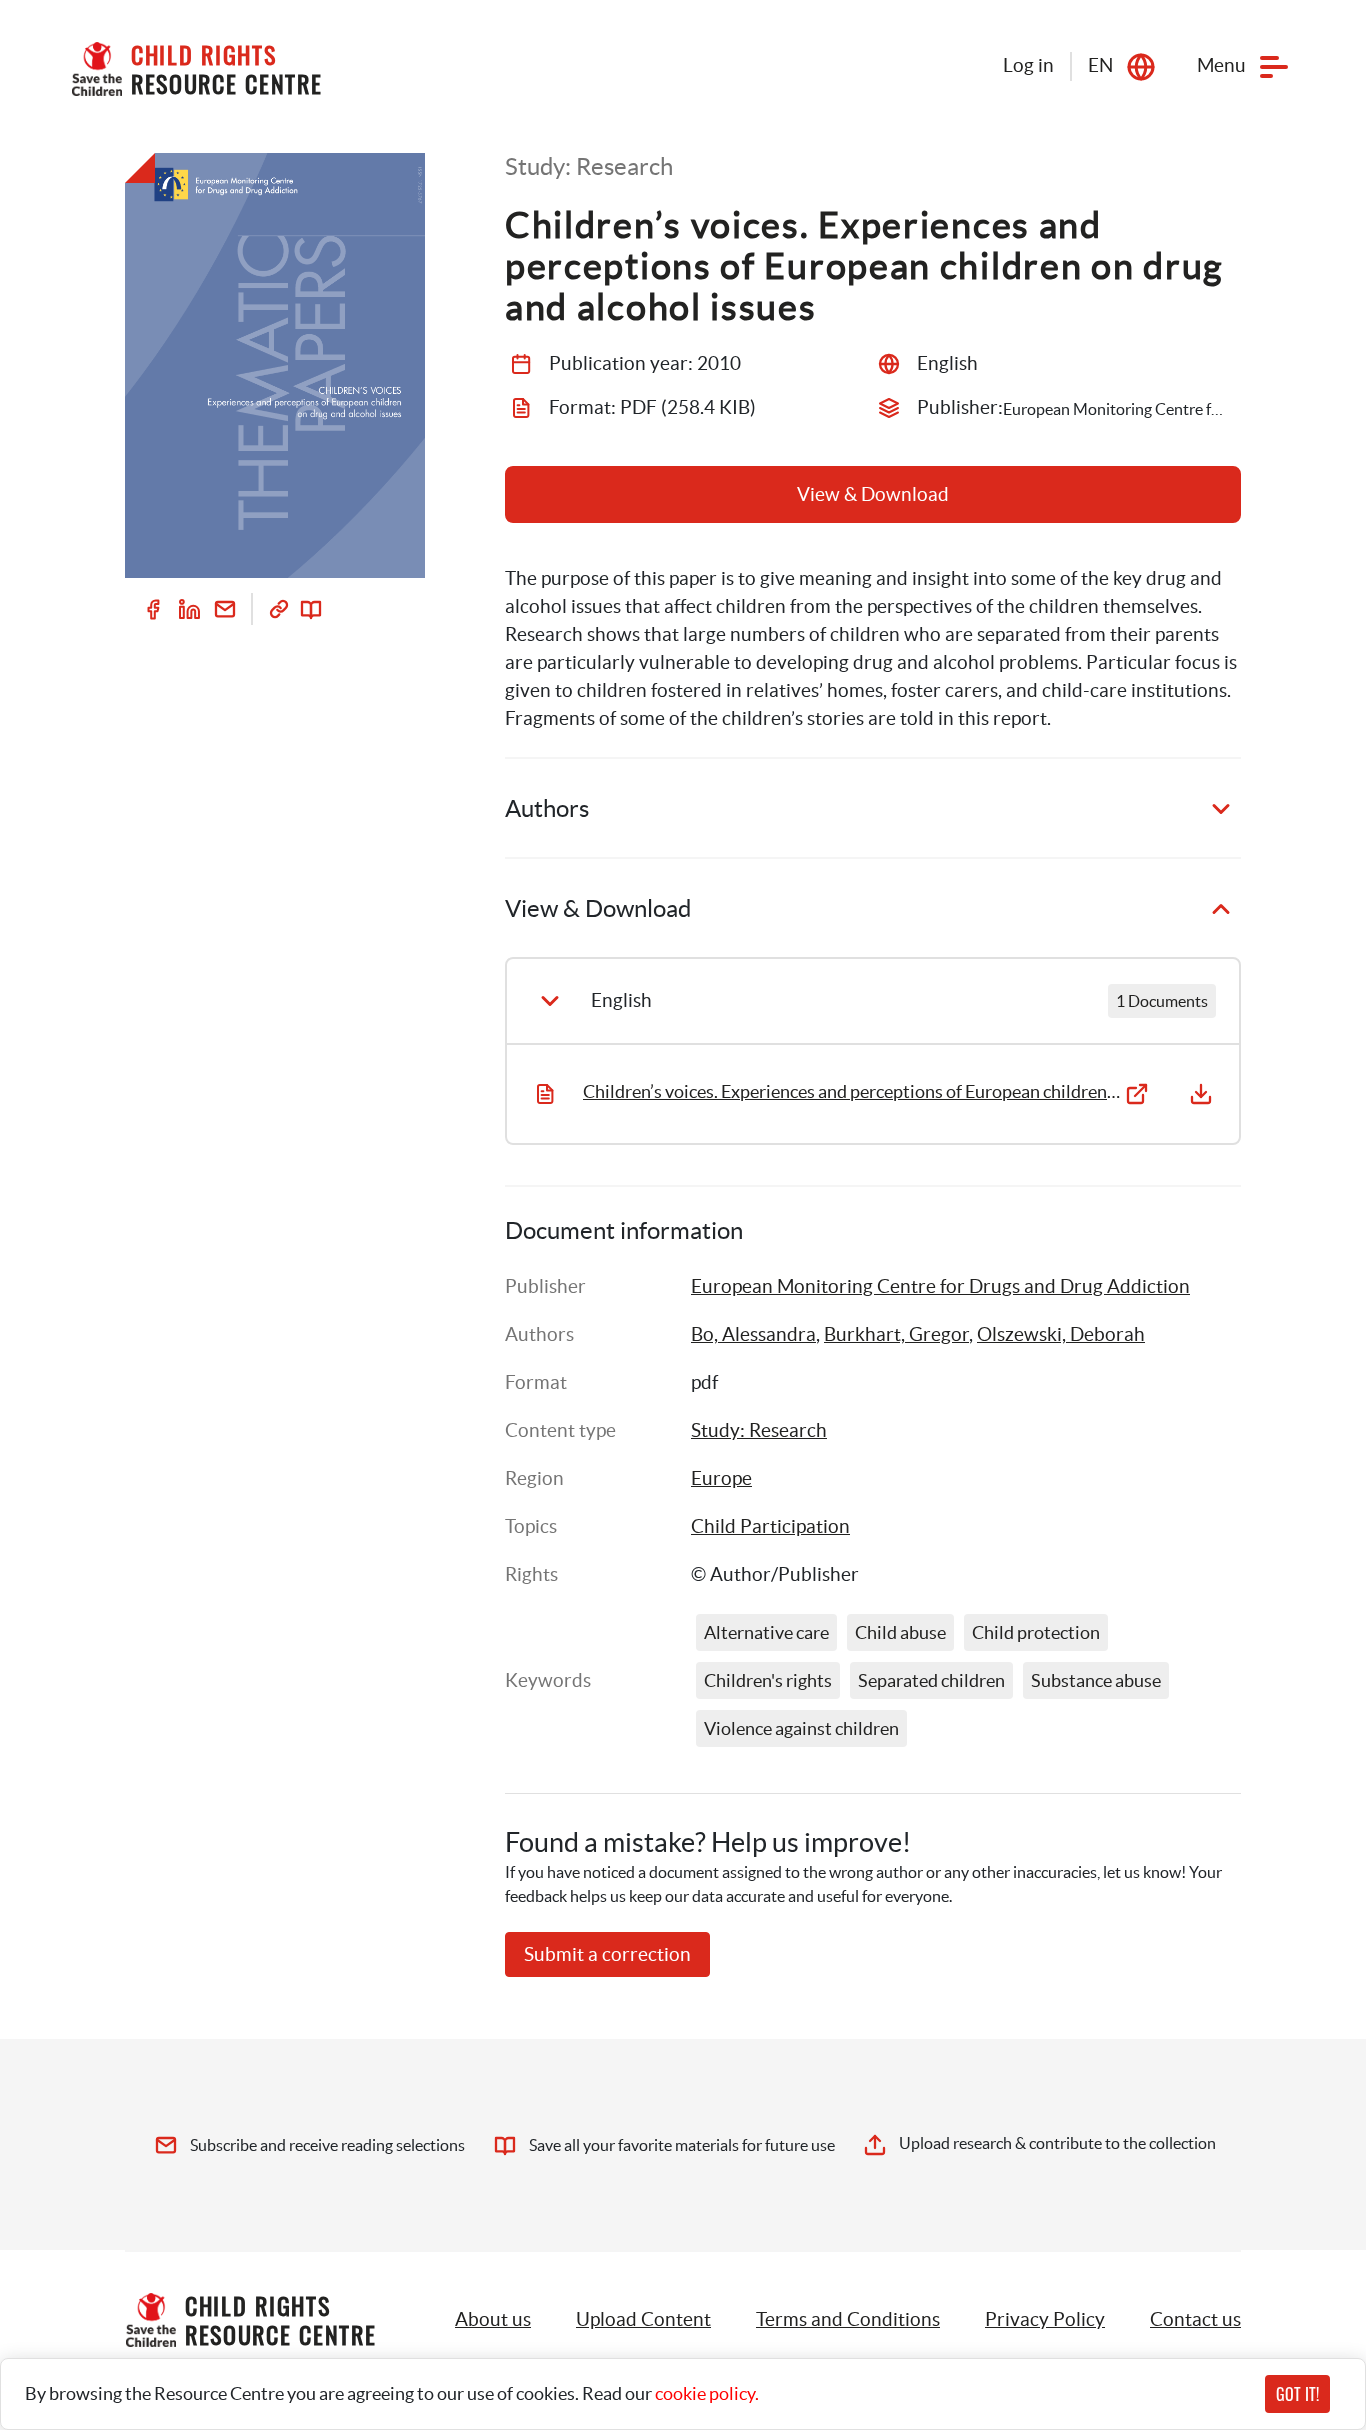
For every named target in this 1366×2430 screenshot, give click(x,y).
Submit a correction (607, 1954)
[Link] (279, 609)
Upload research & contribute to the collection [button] (1057, 2143)
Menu (1221, 65)
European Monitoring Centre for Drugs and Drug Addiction (940, 1286)
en (1100, 65)
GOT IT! (1297, 2394)
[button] (643, 2320)
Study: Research (759, 1430)
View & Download (873, 494)
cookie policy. (707, 2393)
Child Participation (770, 1526)
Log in (1028, 65)
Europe (721, 1478)
